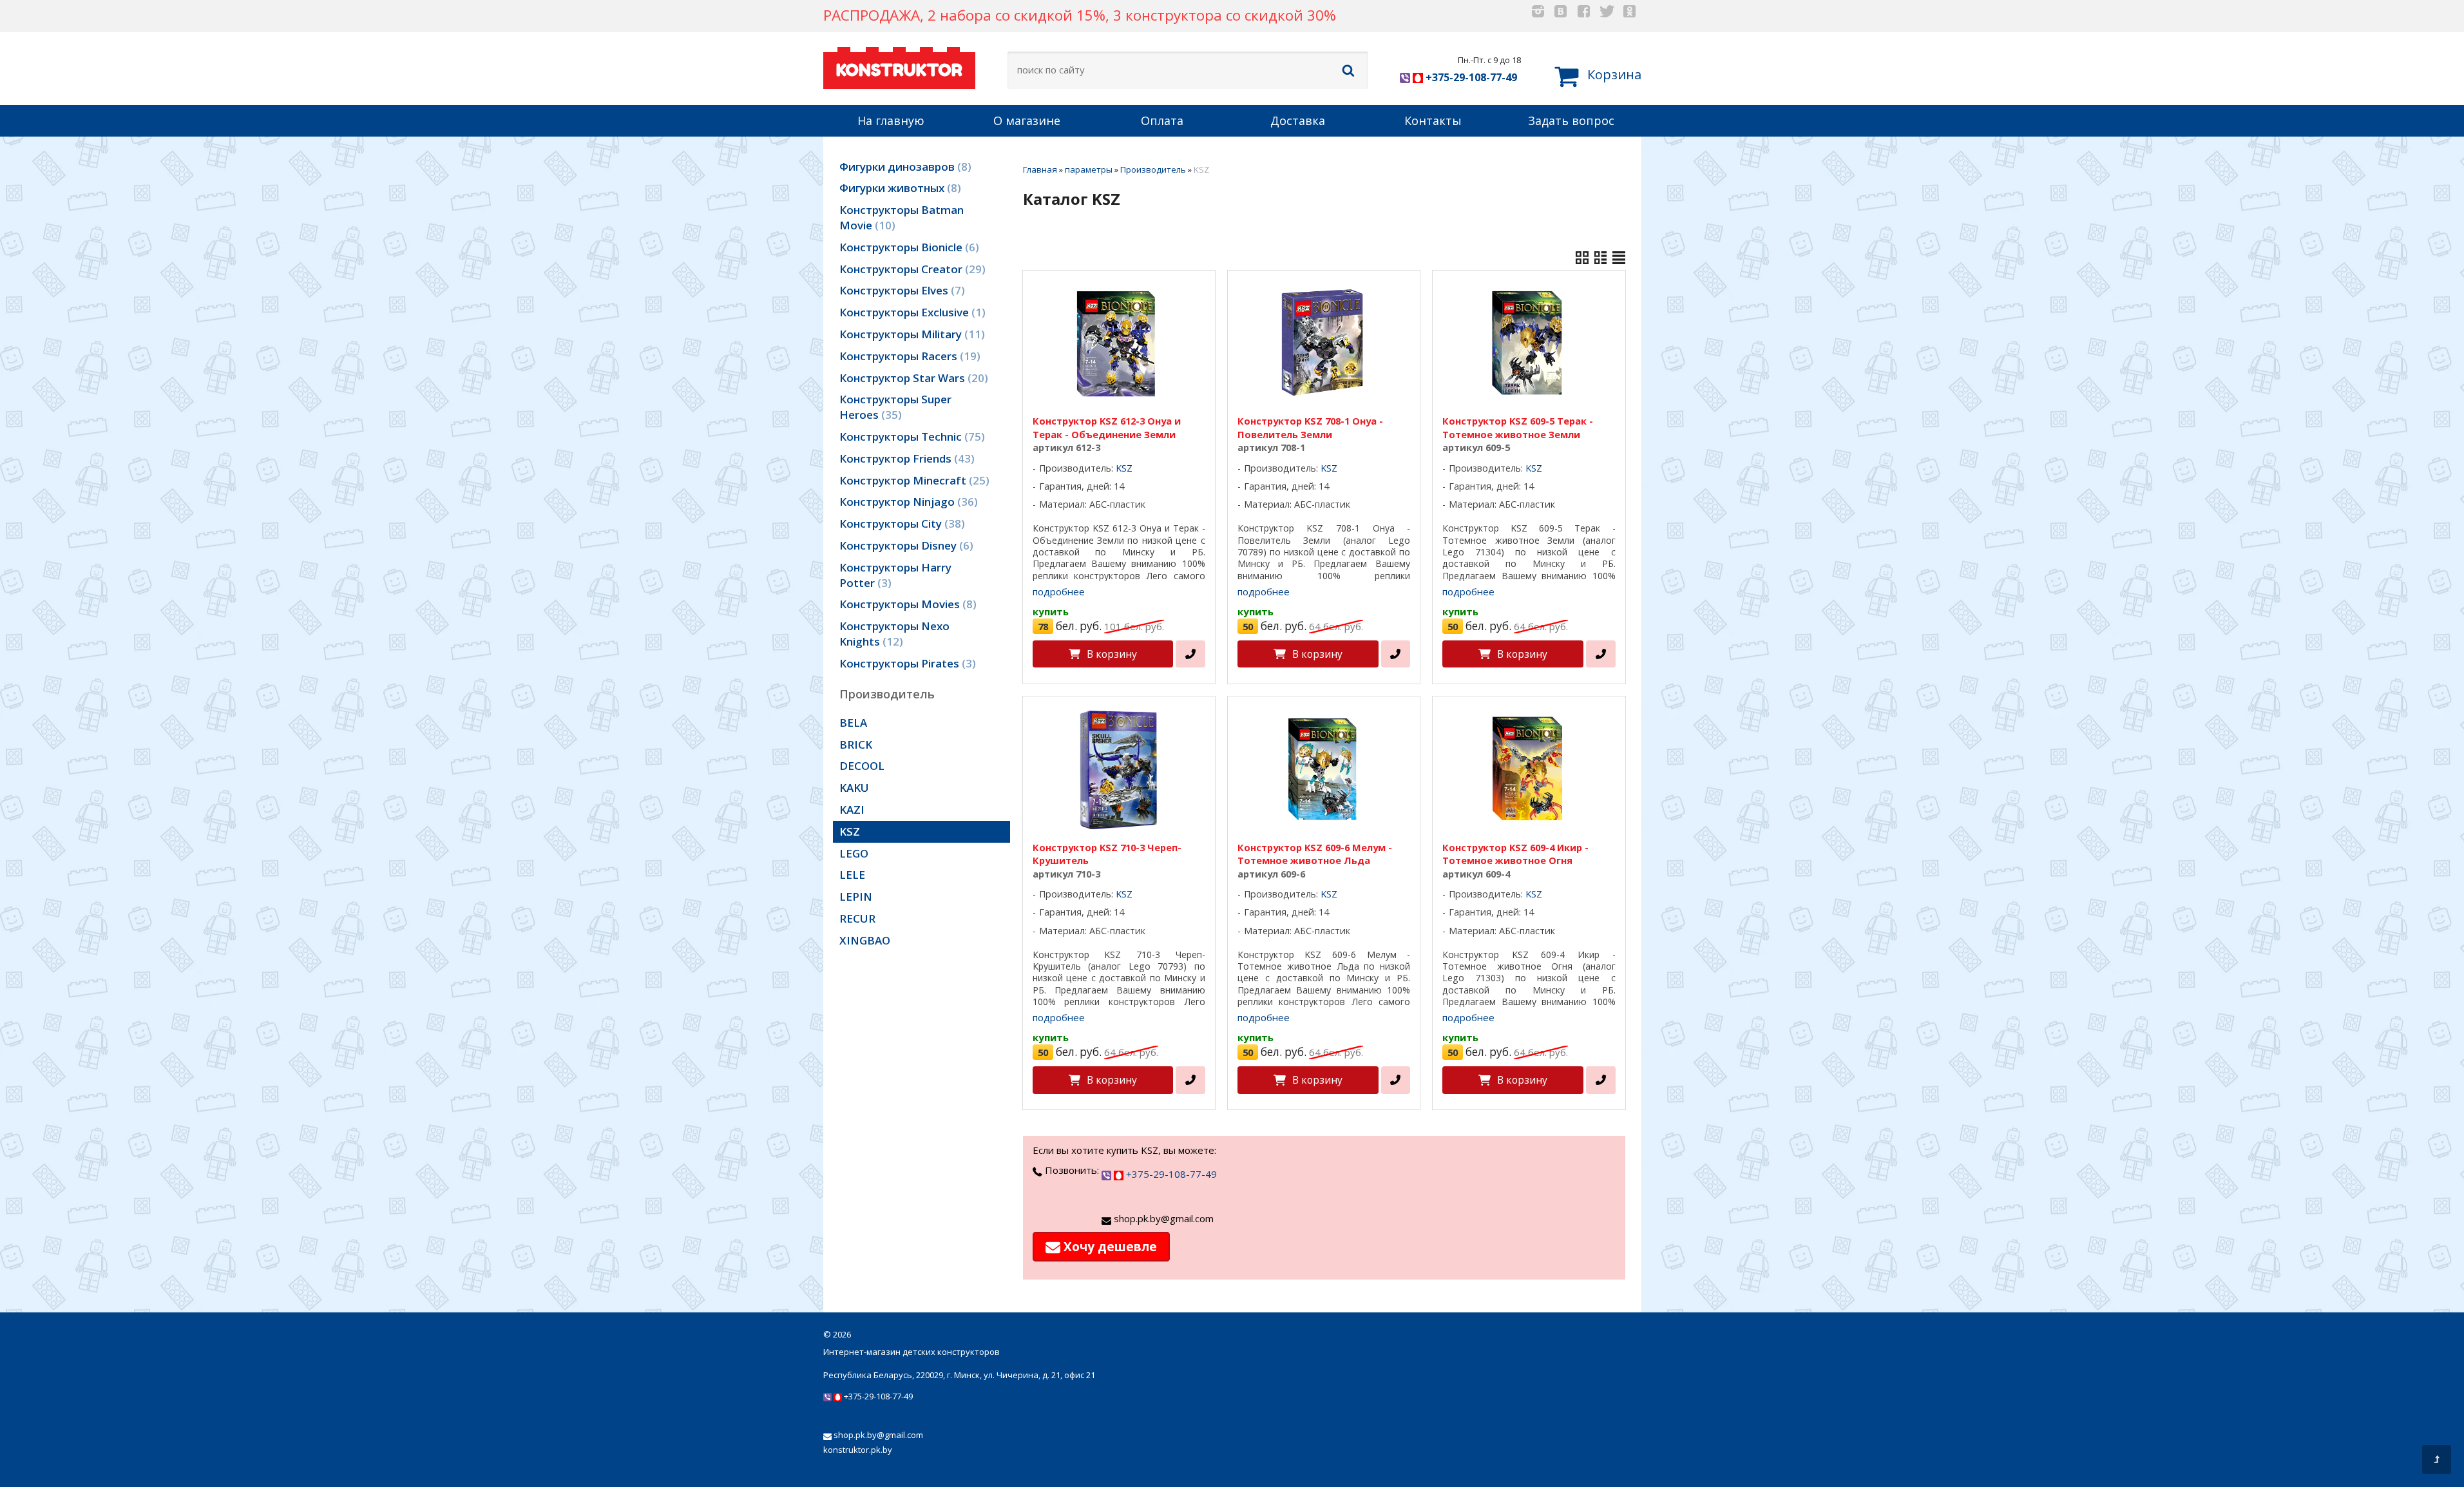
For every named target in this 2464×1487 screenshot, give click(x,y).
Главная (1040, 169)
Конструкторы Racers (908, 356)
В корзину (1112, 654)
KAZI (852, 810)
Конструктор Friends (905, 458)
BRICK (856, 744)
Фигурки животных (898, 188)
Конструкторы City (900, 523)
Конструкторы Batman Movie (902, 217)
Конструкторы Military (910, 334)
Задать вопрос (1571, 120)
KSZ (850, 831)
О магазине (1027, 120)
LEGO (854, 853)
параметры (1089, 169)
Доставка (1298, 120)
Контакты (1433, 120)
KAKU (854, 788)
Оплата (1162, 120)
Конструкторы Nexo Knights (894, 634)
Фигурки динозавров (903, 167)
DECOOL (862, 766)
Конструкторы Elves (900, 290)
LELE (852, 875)
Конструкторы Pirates (906, 663)
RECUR (857, 918)
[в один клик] (1190, 654)
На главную (891, 120)
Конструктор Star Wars (912, 378)
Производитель (1153, 169)
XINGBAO (865, 940)
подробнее (1059, 591)
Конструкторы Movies (906, 604)
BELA (853, 723)
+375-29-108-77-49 (1470, 77)
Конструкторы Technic (910, 437)
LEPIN (856, 897)
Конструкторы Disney (904, 545)
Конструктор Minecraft (912, 480)
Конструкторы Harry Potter (895, 575)
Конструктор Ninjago (907, 502)
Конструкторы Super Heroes (895, 407)
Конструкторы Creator (911, 269)
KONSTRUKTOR (899, 70)
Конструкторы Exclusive (911, 312)
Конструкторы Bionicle (907, 247)
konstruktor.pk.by (858, 1450)
